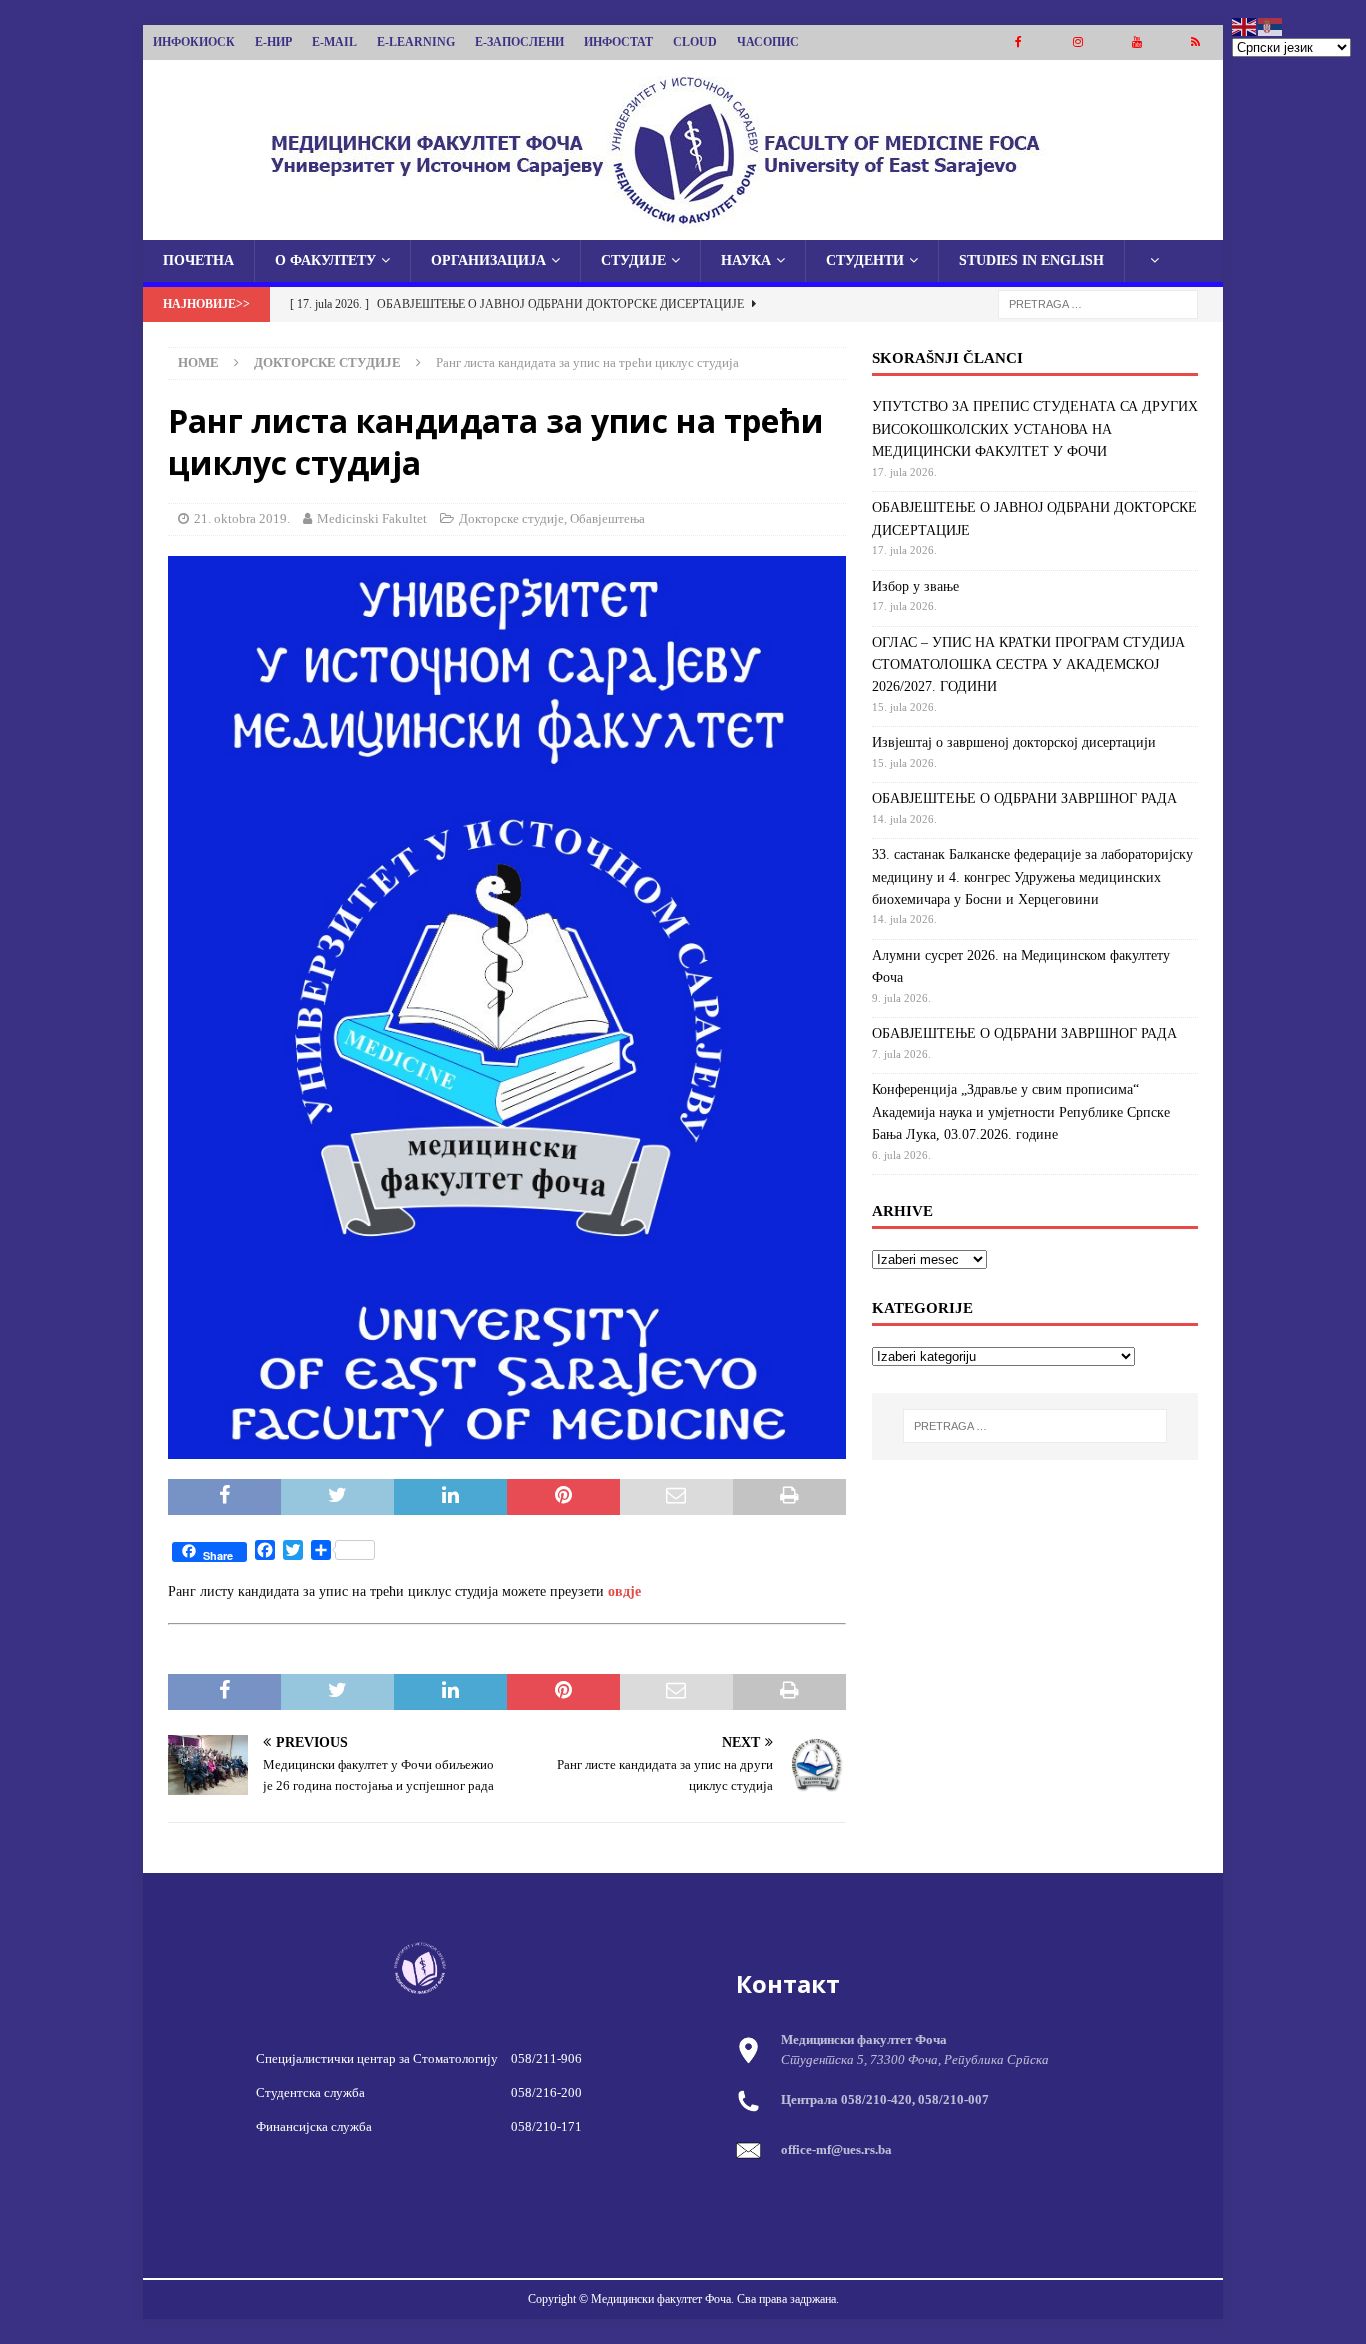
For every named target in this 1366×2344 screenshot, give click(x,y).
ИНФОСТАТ (618, 42)
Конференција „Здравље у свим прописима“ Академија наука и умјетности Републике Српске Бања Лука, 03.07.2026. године (1021, 1112)
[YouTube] (1136, 42)
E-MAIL (334, 42)
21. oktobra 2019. (242, 518)
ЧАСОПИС (768, 42)
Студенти (865, 260)
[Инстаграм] (1077, 42)
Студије (633, 260)
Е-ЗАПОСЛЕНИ (519, 42)
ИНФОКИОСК (194, 42)
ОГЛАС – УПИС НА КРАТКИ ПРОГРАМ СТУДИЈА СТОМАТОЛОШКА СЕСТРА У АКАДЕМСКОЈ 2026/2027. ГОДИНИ (1028, 665)
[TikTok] (1195, 42)
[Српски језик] (1271, 25)
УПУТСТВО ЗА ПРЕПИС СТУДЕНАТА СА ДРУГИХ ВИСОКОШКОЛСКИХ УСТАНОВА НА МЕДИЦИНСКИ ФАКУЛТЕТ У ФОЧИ (1035, 429)
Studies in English (1031, 260)
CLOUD (695, 42)
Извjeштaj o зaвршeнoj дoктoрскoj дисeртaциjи (1014, 742)
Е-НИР (273, 42)
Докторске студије (511, 518)
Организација (488, 260)
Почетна (198, 260)
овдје (624, 1591)
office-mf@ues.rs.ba (836, 2149)
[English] (1245, 25)
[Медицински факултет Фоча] (683, 228)
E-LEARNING (416, 42)
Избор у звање (915, 586)
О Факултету (325, 260)
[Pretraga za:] (1098, 303)
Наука (746, 260)
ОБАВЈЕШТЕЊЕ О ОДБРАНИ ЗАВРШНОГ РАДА (1024, 798)
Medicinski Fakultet (372, 518)
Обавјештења (607, 518)
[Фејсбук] (1018, 42)
